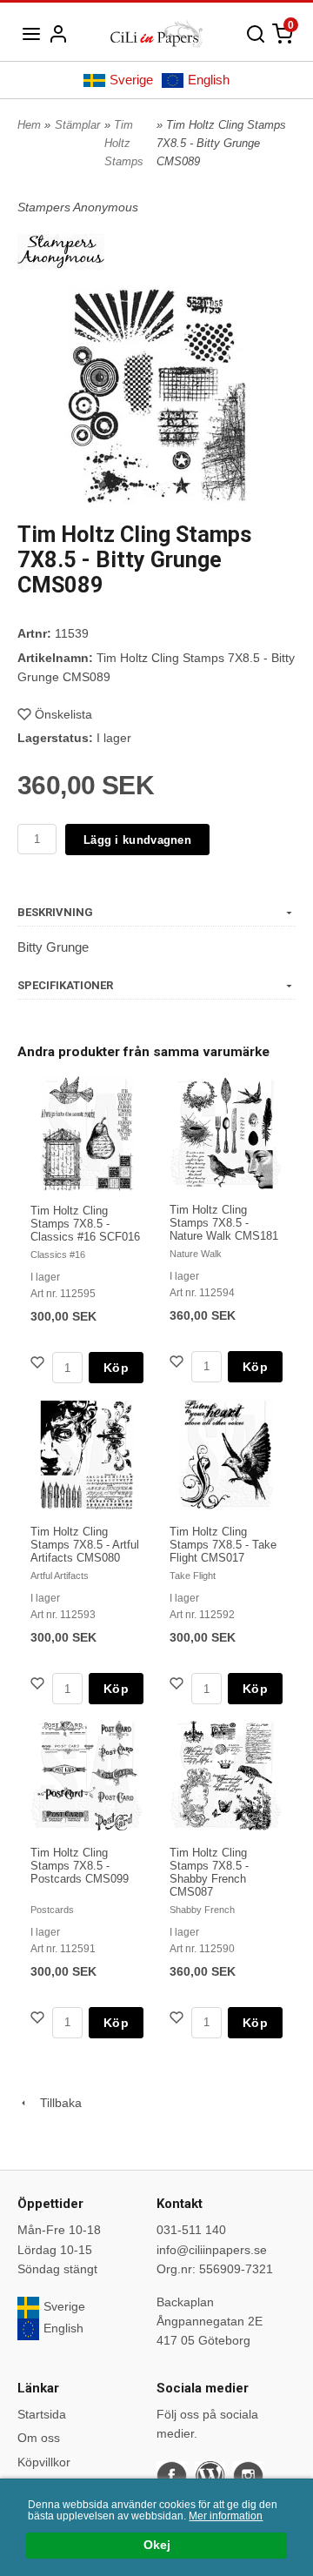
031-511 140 (191, 2230)
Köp (116, 1368)
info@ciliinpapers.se (212, 2250)
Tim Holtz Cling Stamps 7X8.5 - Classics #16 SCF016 (85, 1224)
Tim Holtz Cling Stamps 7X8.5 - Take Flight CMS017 (223, 1545)
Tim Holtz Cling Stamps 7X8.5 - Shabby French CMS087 (209, 1872)
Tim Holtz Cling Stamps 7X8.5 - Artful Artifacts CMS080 (85, 1545)
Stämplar (77, 125)
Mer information (226, 2516)
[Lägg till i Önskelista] (39, 1365)
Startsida (42, 2414)
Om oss (39, 2438)
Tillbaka (56, 2103)
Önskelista (63, 714)
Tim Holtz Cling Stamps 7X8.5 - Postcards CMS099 (80, 1866)
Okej (157, 2545)
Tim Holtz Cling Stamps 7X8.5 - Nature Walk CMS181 (224, 1223)
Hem (29, 125)
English (209, 80)
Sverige (131, 80)
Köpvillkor (44, 2462)
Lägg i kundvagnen (137, 840)
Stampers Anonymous (78, 207)
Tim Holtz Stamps (124, 143)
